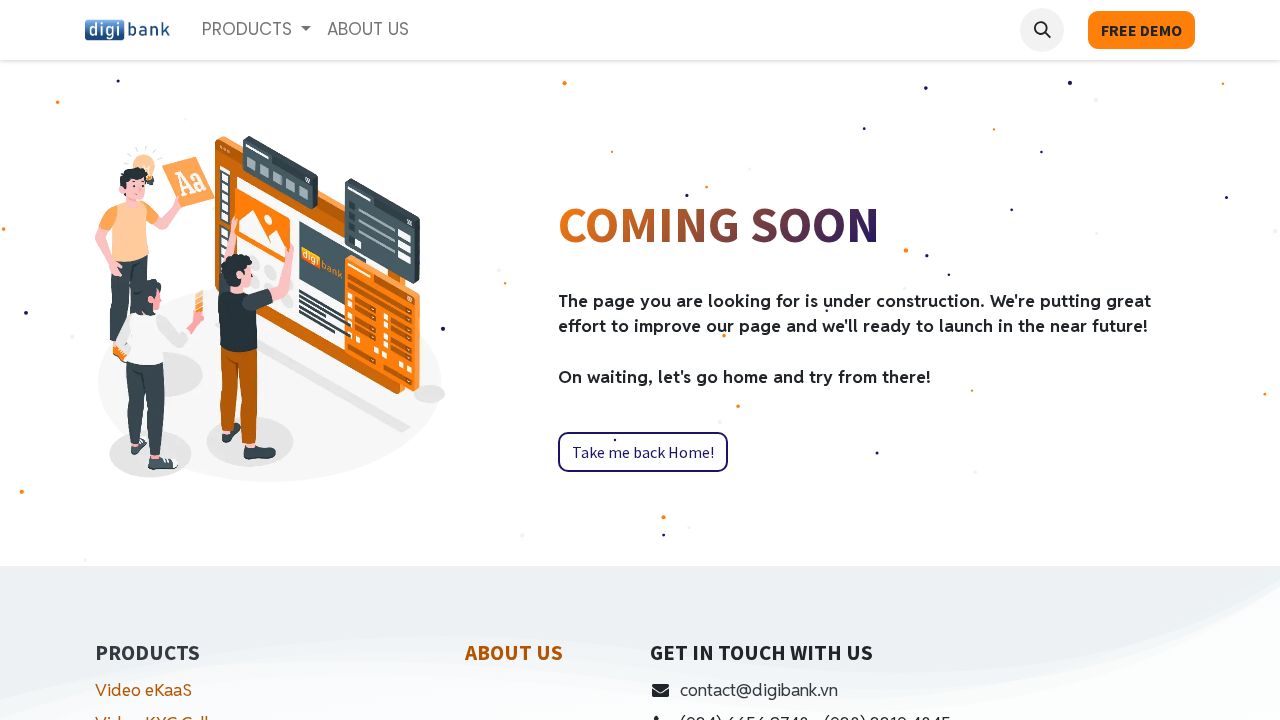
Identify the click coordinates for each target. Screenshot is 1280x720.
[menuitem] (368, 30)
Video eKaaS (143, 690)
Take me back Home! (643, 452)
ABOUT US (514, 652)
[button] (1042, 30)
